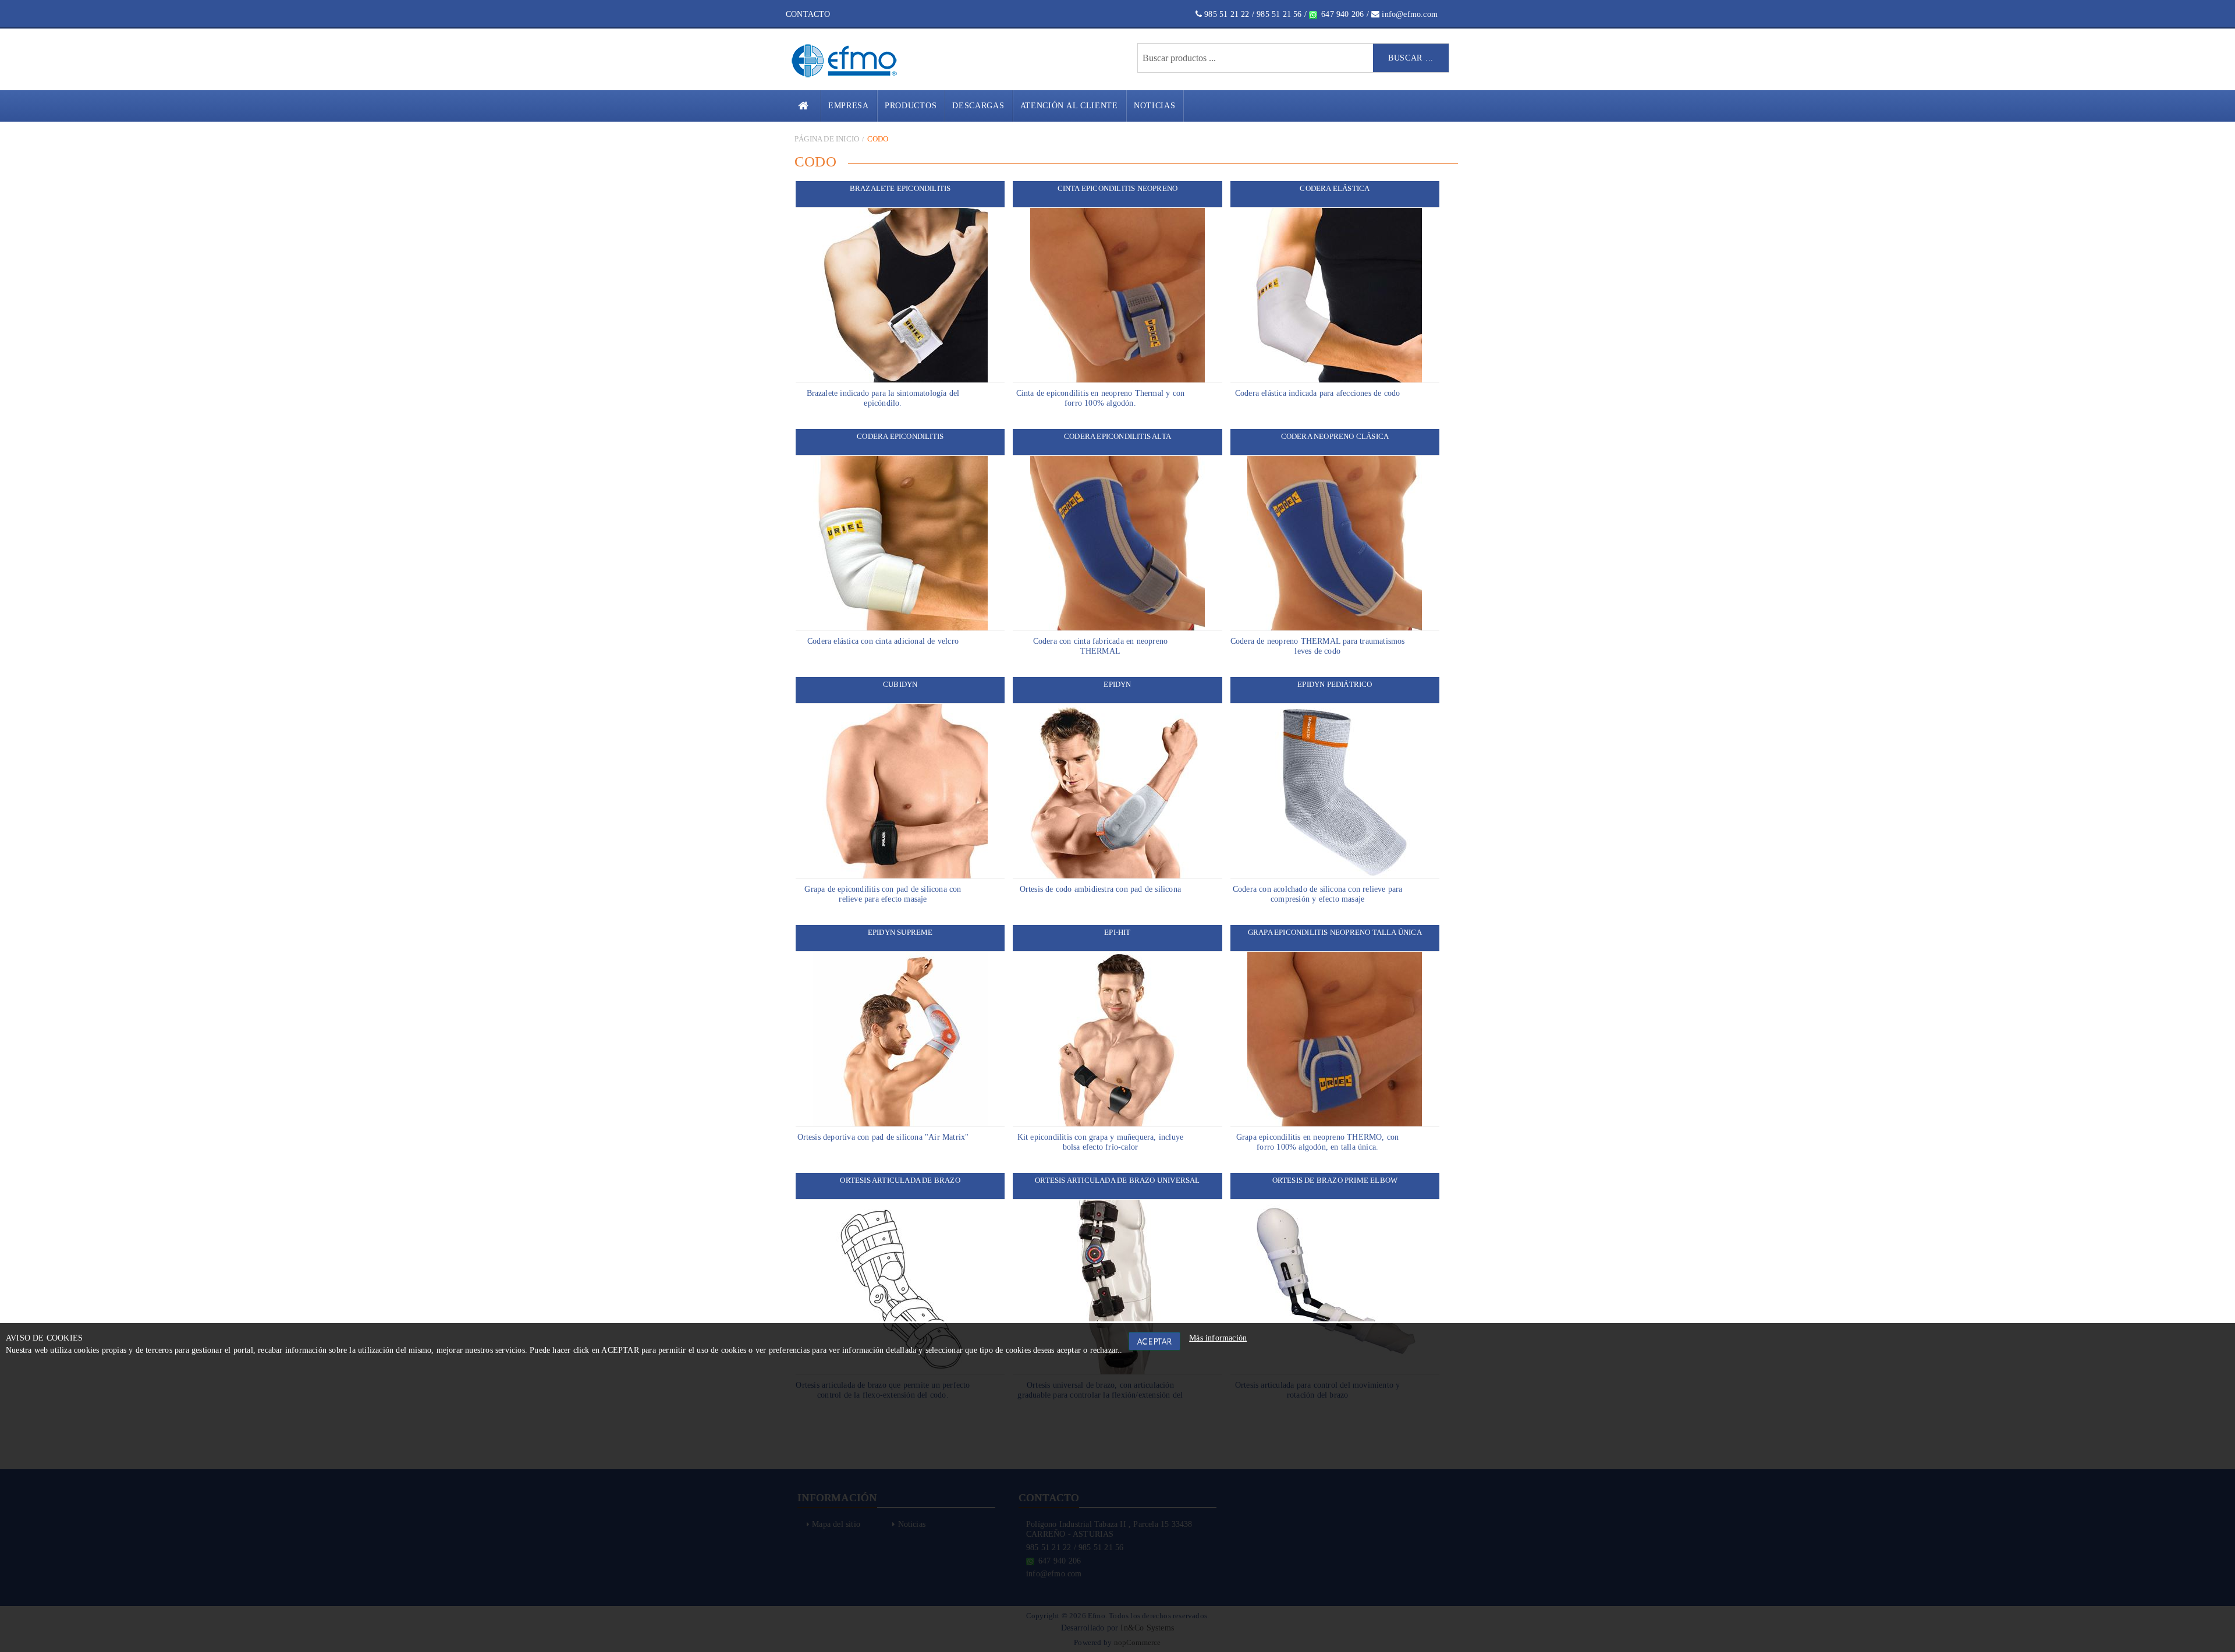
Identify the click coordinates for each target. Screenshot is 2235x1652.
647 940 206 (1341, 14)
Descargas (978, 106)
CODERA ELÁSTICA (1335, 188)
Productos (911, 106)
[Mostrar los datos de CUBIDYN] (900, 791)
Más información (1218, 1338)
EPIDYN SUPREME (900, 932)
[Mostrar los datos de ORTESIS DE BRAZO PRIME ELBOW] (1335, 1287)
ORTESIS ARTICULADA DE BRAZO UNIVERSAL (1117, 1180)
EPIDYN (1117, 684)
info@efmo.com (1409, 14)
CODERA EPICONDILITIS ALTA (1117, 436)
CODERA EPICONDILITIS (900, 436)
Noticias (1155, 106)
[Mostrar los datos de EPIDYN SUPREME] (900, 1039)
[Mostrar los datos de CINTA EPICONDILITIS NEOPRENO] (1117, 295)
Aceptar (1155, 1341)
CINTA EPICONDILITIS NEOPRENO (1118, 188)
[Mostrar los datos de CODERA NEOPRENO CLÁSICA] (1335, 543)
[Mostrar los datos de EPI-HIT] (1117, 1039)
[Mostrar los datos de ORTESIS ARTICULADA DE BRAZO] (900, 1287)
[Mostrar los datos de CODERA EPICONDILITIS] (900, 543)
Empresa (849, 106)
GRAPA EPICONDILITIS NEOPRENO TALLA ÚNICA (1335, 932)
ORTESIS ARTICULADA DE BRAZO (900, 1180)
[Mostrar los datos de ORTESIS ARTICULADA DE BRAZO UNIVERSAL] (1117, 1287)
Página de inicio (827, 139)
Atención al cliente (1069, 106)
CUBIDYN (900, 684)
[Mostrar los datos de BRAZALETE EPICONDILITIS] (900, 295)
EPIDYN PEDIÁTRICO (1335, 684)
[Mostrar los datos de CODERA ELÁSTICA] (1335, 295)
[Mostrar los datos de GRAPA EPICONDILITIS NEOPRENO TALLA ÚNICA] (1335, 1039)
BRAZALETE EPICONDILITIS (900, 188)
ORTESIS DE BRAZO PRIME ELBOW (1335, 1180)
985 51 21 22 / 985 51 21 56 (1252, 14)
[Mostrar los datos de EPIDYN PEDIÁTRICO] (1335, 791)
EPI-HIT (1117, 932)
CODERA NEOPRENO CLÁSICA (1335, 436)
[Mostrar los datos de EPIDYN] (1117, 791)
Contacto (808, 14)
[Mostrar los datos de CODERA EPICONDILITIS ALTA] (1117, 543)
